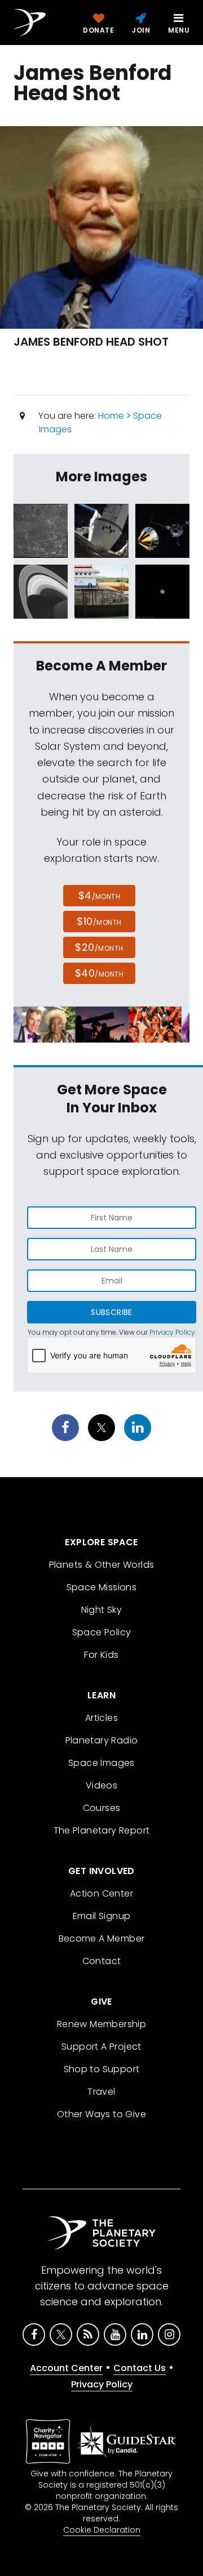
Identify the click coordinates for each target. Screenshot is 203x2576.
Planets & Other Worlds (102, 1565)
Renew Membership (101, 2024)
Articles (101, 1718)
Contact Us (140, 2368)
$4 (100, 895)
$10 (99, 921)
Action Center (101, 1893)
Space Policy (102, 1632)
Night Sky (102, 1610)
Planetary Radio (102, 1740)
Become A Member (102, 1938)
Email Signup (102, 1916)
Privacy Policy (172, 1332)
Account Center (66, 2368)
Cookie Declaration (102, 2530)
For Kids (101, 1655)
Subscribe (111, 1312)
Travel (101, 2092)
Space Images (101, 1763)
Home (111, 416)
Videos (101, 1785)
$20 (99, 947)
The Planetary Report (102, 1830)
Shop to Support (102, 2069)
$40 (99, 973)
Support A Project (101, 2047)
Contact (102, 1961)
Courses (102, 1808)
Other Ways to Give (101, 2114)
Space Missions (102, 1587)
